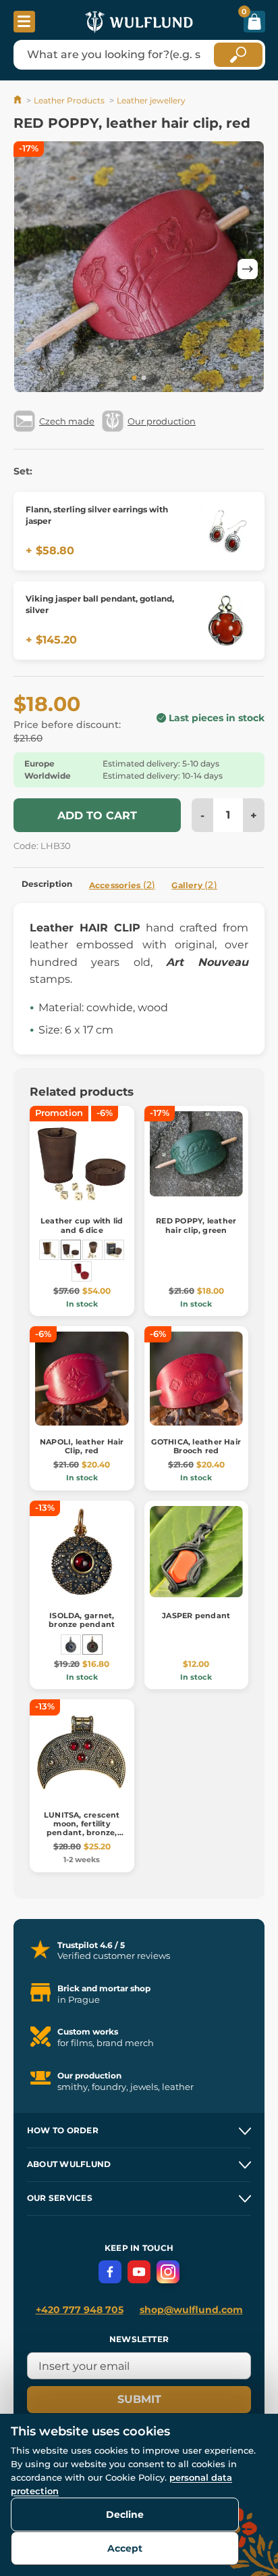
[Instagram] (168, 2272)
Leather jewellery (151, 100)
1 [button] (134, 379)
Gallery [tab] (194, 885)
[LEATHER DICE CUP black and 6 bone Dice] (49, 1250)
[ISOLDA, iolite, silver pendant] (71, 1645)
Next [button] (248, 269)
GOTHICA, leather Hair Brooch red (196, 1446)
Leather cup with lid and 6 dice (82, 1225)
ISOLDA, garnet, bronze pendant (82, 1620)
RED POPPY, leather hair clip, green (196, 1225)
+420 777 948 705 (80, 2310)
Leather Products (69, 100)
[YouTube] (139, 2272)
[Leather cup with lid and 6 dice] (71, 1250)
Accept (125, 2548)
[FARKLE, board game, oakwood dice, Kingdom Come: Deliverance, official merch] (114, 1250)
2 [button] (144, 379)
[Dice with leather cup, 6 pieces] (92, 1250)
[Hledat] (238, 55)
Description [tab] (47, 884)
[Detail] (225, 531)
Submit (139, 2399)
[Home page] (19, 100)
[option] (139, 269)
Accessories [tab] (122, 885)
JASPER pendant (196, 1615)
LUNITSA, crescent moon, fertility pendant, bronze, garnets (82, 1828)
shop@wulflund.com (191, 2310)
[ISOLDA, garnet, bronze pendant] (92, 1645)
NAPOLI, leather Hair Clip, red (82, 1446)
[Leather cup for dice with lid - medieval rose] (82, 1271)
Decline (125, 2514)
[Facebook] (110, 2272)
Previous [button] (30, 269)
